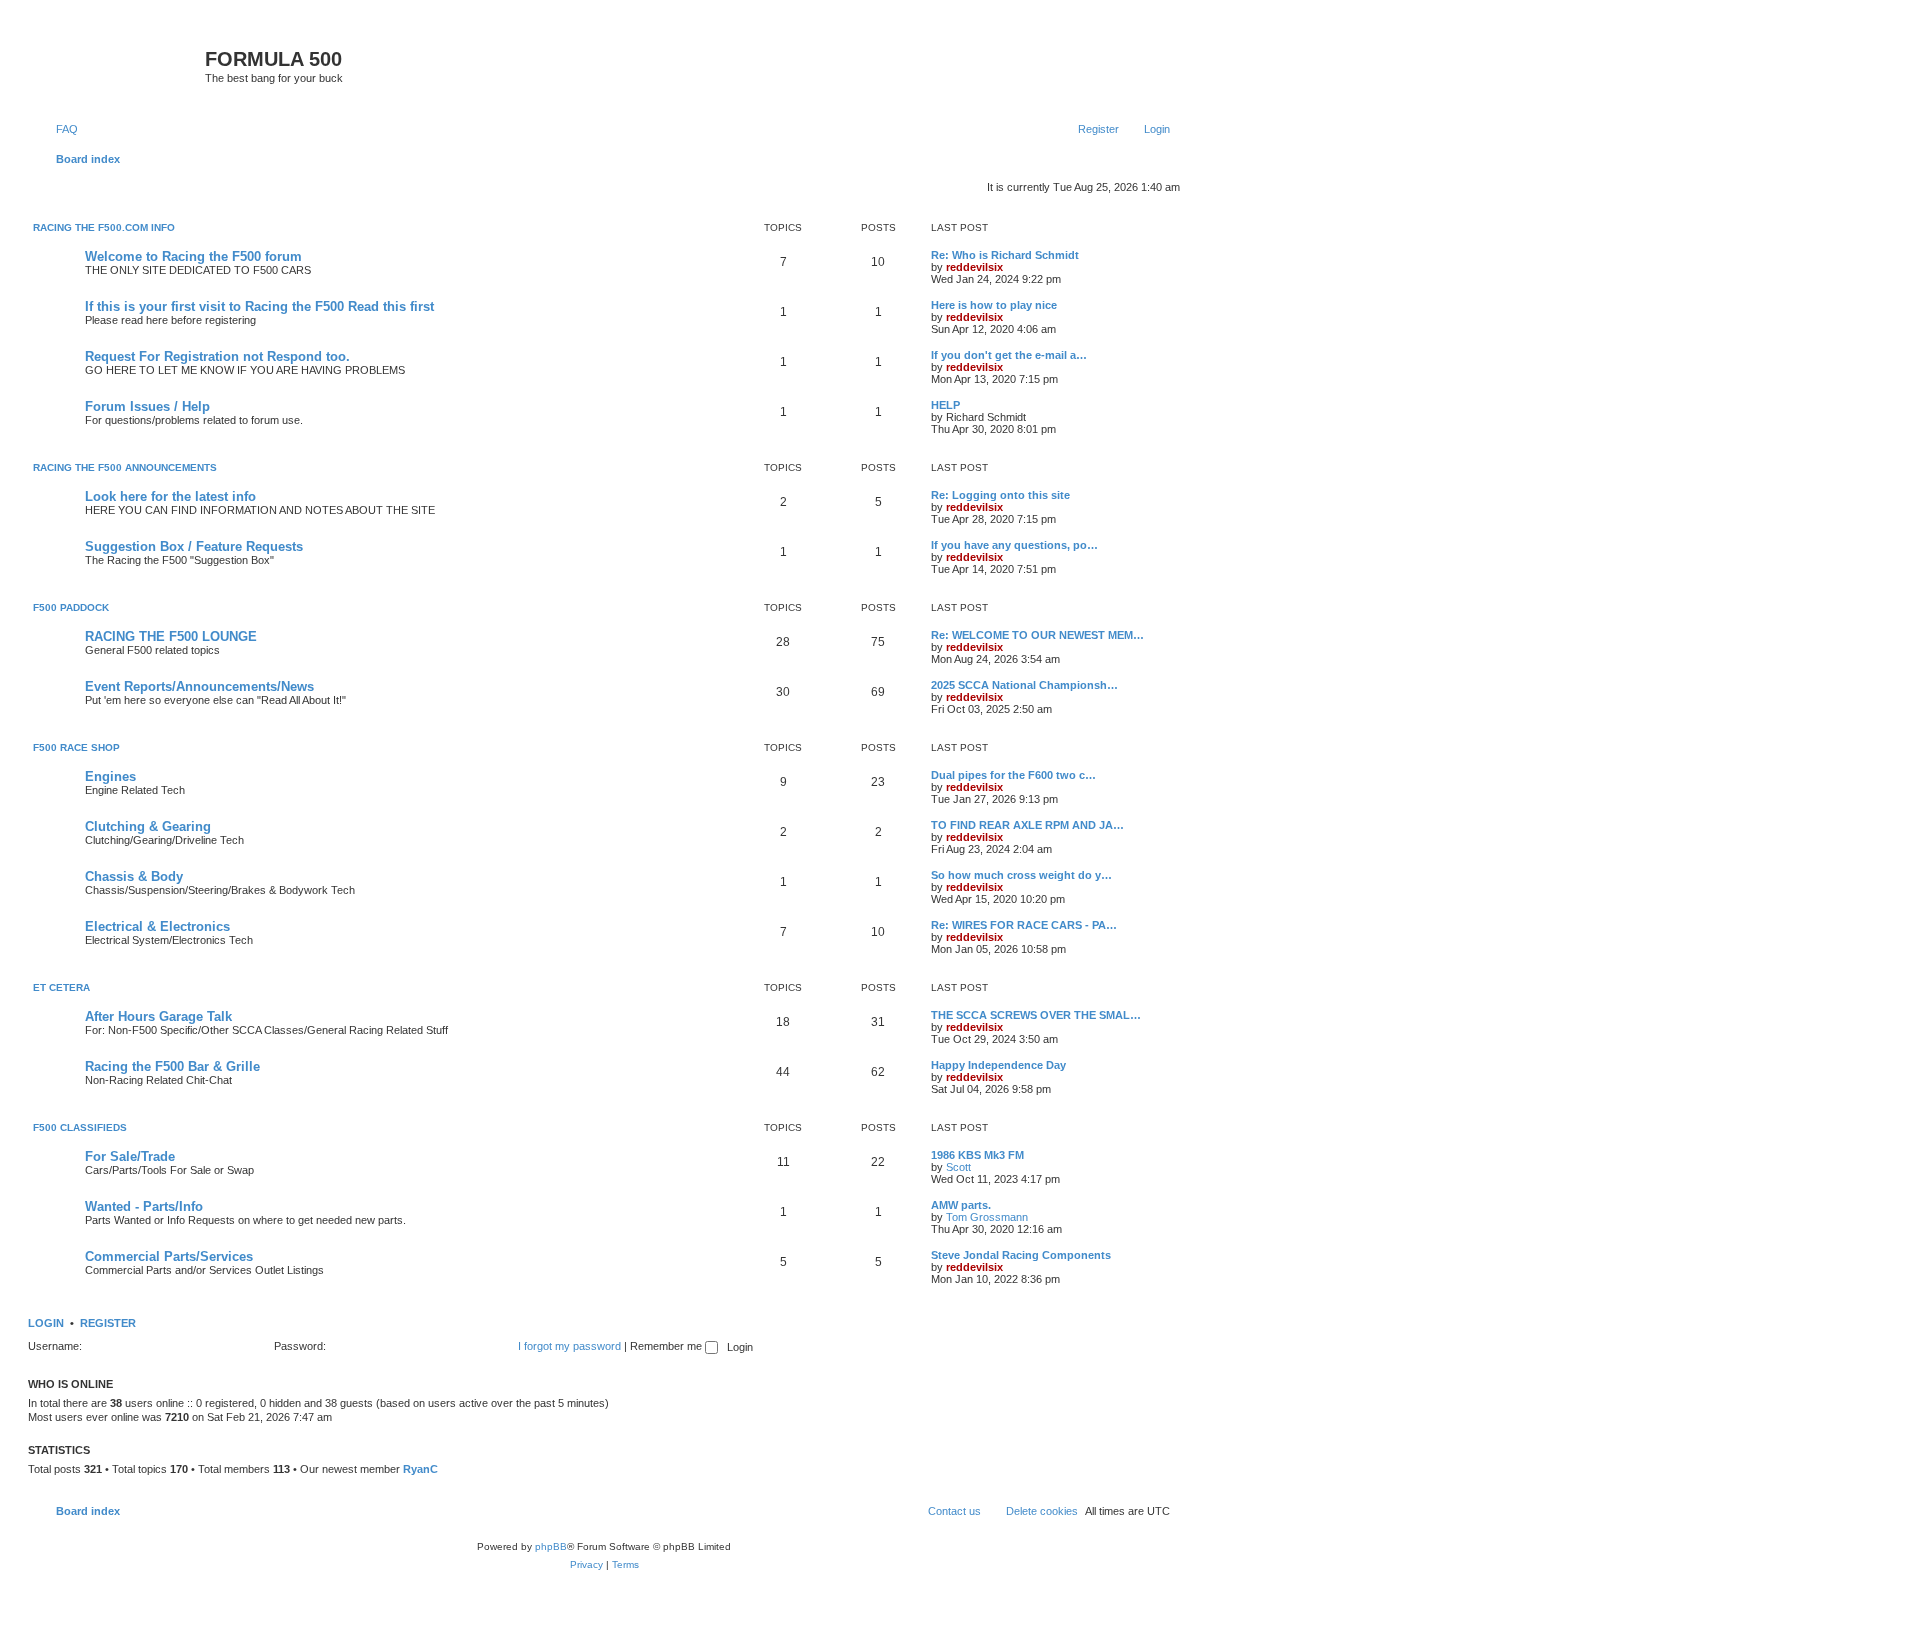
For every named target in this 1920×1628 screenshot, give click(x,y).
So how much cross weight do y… (1021, 875)
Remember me (667, 1346)
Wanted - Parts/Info (144, 1206)
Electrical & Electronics (157, 926)
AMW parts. (961, 1205)
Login (46, 1323)
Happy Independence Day (998, 1065)
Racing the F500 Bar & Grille (172, 1066)
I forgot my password (569, 1346)
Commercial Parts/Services (169, 1256)
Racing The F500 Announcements (125, 467)
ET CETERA (61, 987)
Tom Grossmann (987, 1217)
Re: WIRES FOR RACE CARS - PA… (1024, 925)
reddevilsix (974, 267)
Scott (958, 1167)
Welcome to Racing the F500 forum (193, 256)
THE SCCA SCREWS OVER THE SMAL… (1036, 1015)
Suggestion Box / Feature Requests (194, 546)
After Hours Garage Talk (158, 1016)
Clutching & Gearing (148, 826)
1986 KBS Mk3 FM (977, 1155)
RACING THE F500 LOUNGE (171, 636)
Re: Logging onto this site (1000, 495)
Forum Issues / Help (147, 406)
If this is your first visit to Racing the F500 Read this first (259, 306)
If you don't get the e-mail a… (1009, 355)
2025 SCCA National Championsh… (1024, 685)
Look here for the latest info (170, 496)
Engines (110, 776)
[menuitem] (58, 129)
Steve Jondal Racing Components (1021, 1255)
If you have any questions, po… (1014, 545)
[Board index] (119, 65)
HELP (945, 405)
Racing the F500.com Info (104, 227)
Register (108, 1323)
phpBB (551, 1546)
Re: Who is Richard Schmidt (1005, 255)
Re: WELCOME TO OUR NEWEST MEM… (1037, 635)
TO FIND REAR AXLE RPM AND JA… (1027, 825)
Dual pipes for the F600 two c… (1013, 775)
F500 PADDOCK (71, 607)
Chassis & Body (134, 876)
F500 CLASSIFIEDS (80, 1127)
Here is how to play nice (994, 305)
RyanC (420, 1469)
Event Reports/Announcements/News (199, 686)
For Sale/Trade (130, 1156)
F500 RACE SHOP (76, 747)
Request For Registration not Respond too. (217, 356)
